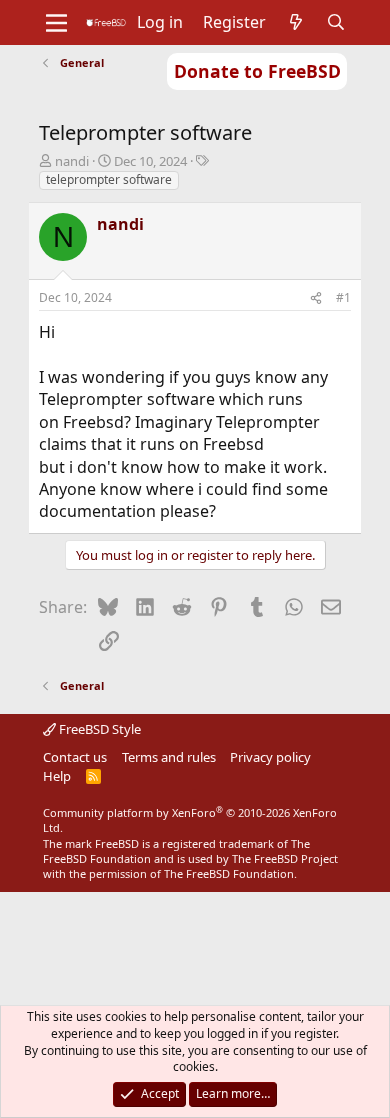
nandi (72, 161)
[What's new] (296, 22)
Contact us (75, 757)
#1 (343, 297)
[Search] (336, 22)
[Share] (316, 298)
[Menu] (56, 23)
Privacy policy (270, 757)
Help (57, 776)
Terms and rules (169, 757)
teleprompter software (109, 179)
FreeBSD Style (98, 729)
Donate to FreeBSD (257, 71)
